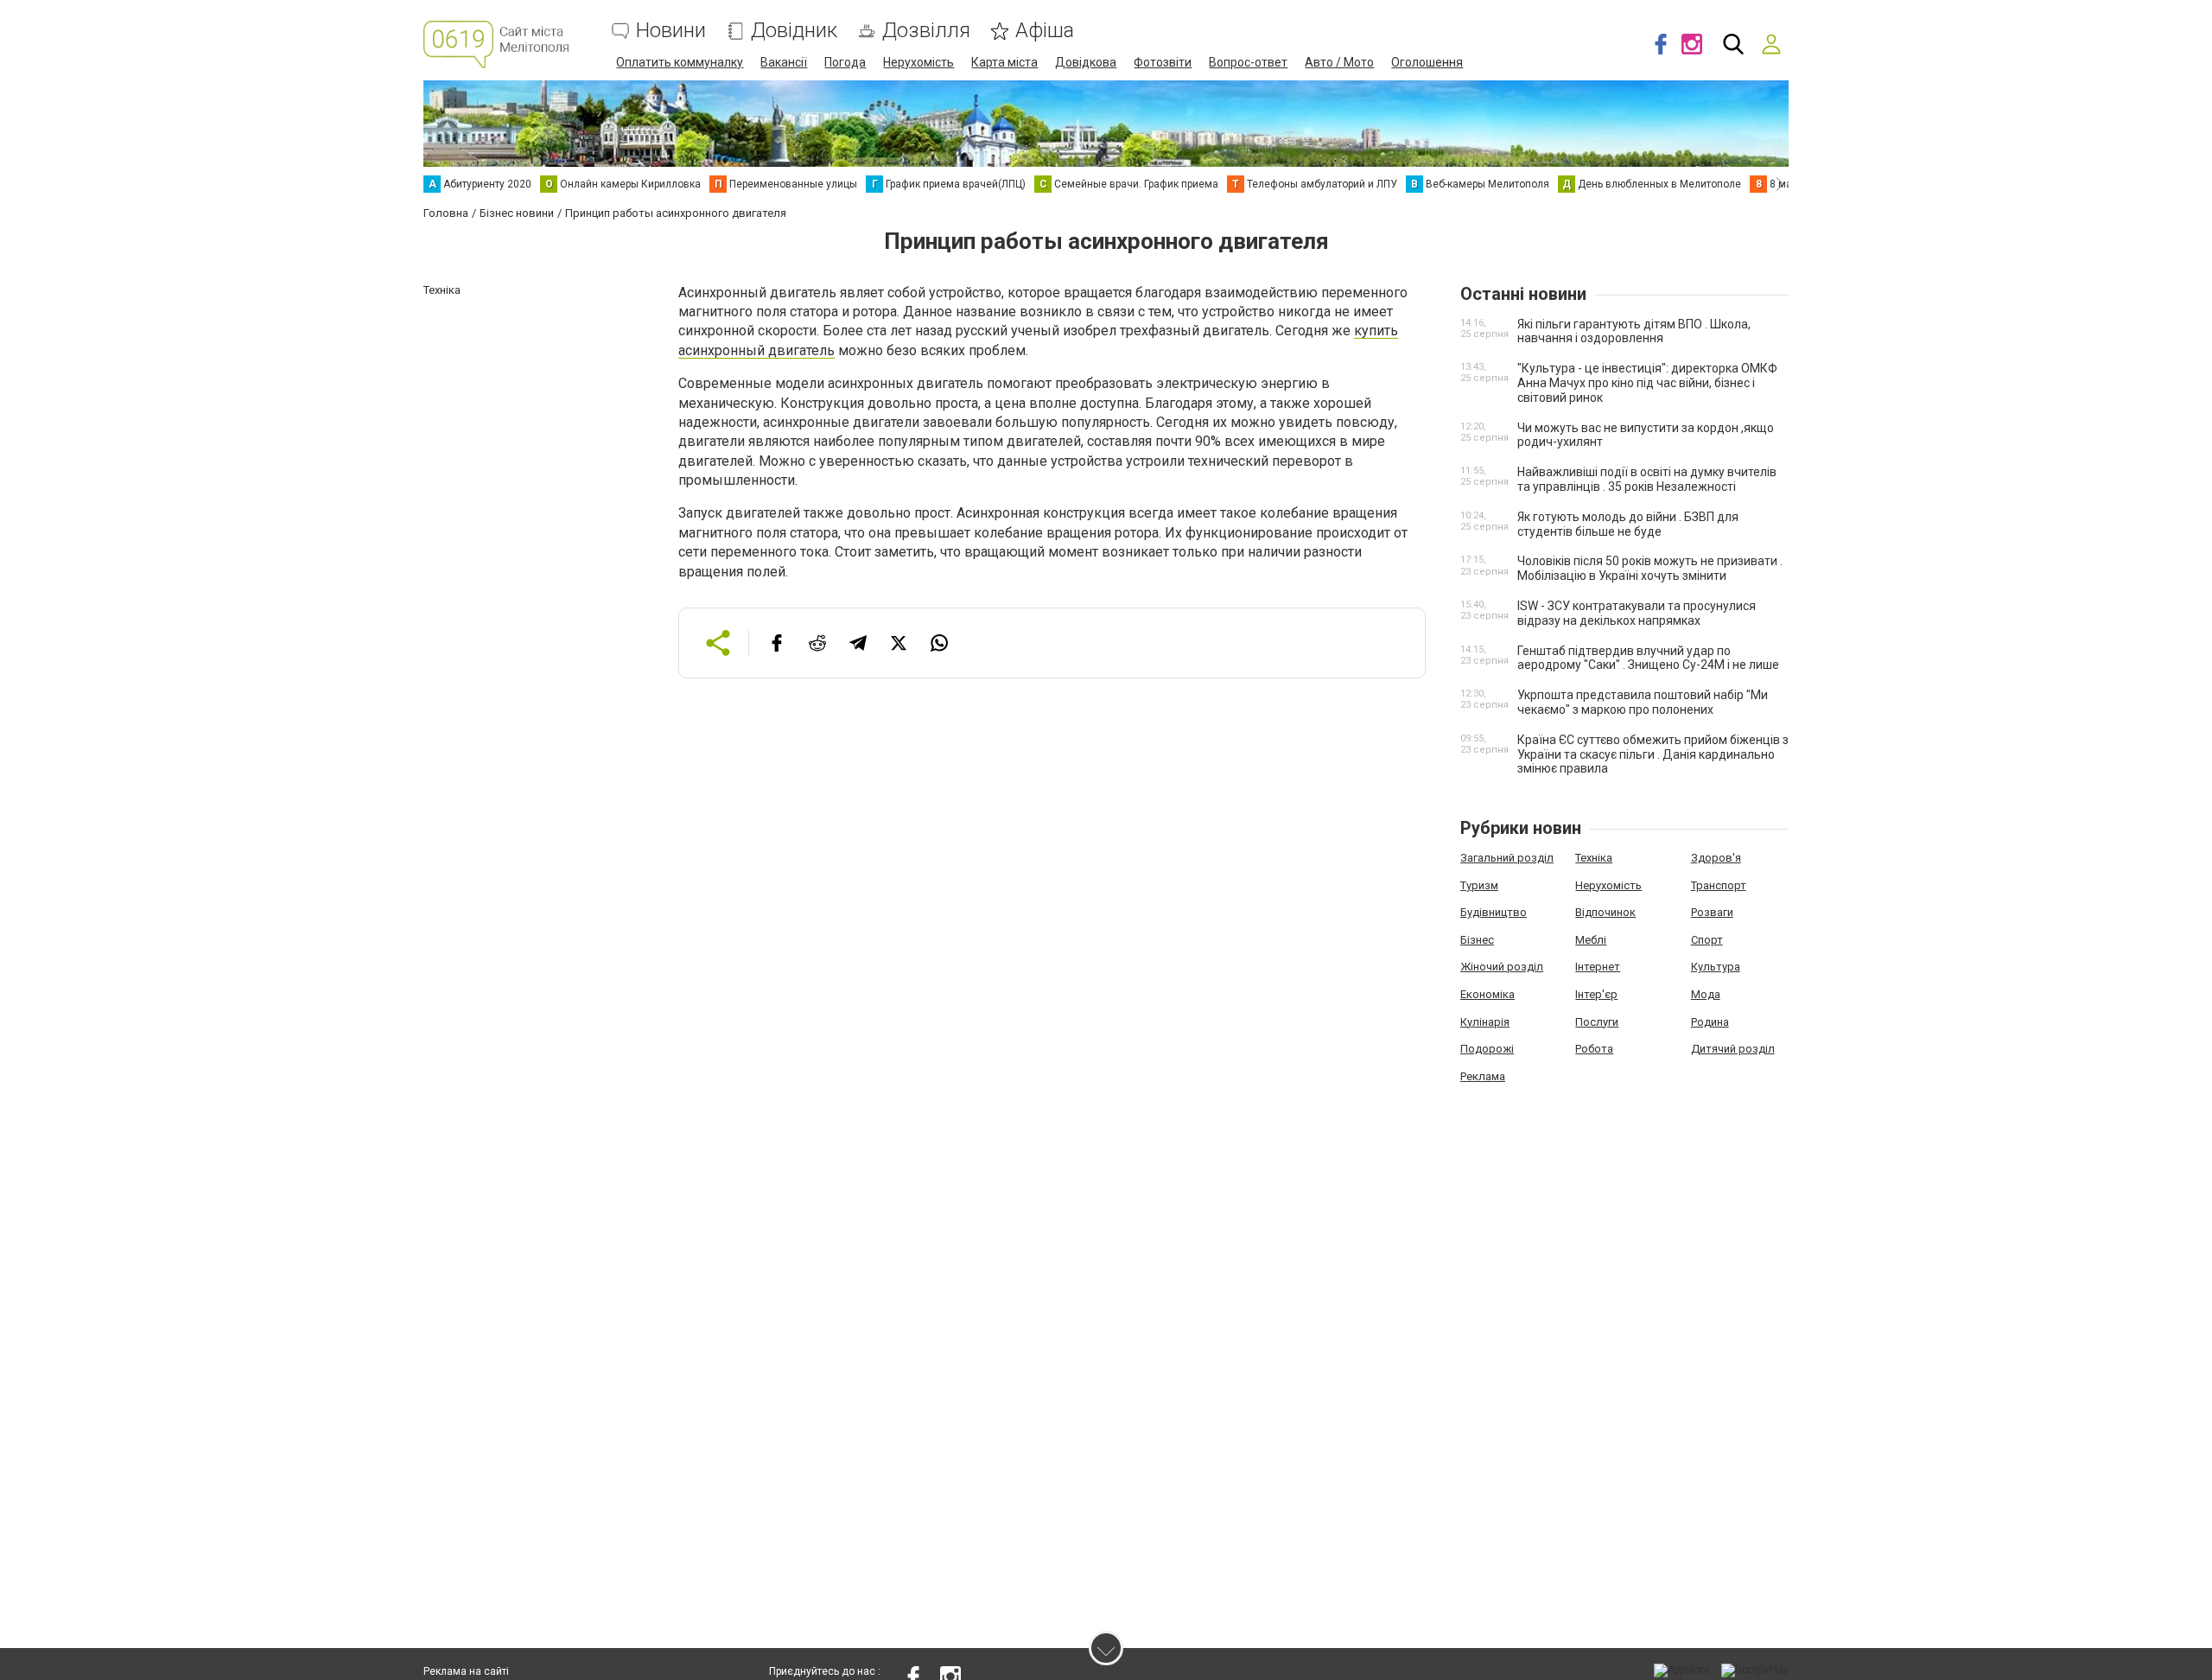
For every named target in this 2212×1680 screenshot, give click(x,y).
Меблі (1591, 940)
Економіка (1487, 994)
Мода (1706, 994)
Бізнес (1477, 940)
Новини (671, 31)
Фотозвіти (1163, 62)
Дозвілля (926, 31)
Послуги (1597, 1022)
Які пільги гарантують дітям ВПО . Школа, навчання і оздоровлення (1634, 331)
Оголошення (1427, 62)
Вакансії (784, 62)
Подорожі (1487, 1049)
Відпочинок (1605, 912)
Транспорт (1719, 885)
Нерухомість (918, 62)
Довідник (794, 31)
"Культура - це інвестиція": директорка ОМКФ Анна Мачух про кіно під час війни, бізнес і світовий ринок (1647, 383)
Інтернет (1598, 967)
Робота (1594, 1049)
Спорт (1707, 940)
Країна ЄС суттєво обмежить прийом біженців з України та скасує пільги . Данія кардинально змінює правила (1653, 754)
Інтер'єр (1596, 994)
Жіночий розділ (1502, 967)
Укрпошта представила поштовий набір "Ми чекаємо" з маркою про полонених (1643, 702)
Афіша (1045, 31)
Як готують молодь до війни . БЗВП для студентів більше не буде (1628, 524)
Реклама (1483, 1076)
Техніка (1594, 858)
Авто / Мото (1339, 62)
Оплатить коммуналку (680, 62)
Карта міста (1004, 62)
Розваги (1712, 912)
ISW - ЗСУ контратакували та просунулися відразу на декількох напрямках (1637, 613)
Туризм (1479, 885)
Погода (845, 62)
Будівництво (1494, 912)
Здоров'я (1716, 858)
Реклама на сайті (466, 1671)
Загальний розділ (1507, 858)
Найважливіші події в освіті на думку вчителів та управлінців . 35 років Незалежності (1647, 479)
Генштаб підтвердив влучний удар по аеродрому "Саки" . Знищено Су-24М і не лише (1648, 658)
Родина (1710, 1022)
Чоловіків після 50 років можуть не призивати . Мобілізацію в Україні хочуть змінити (1650, 568)
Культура (1716, 967)
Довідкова (1086, 62)
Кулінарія (1485, 1022)
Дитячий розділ (1733, 1049)
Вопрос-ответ (1248, 62)
